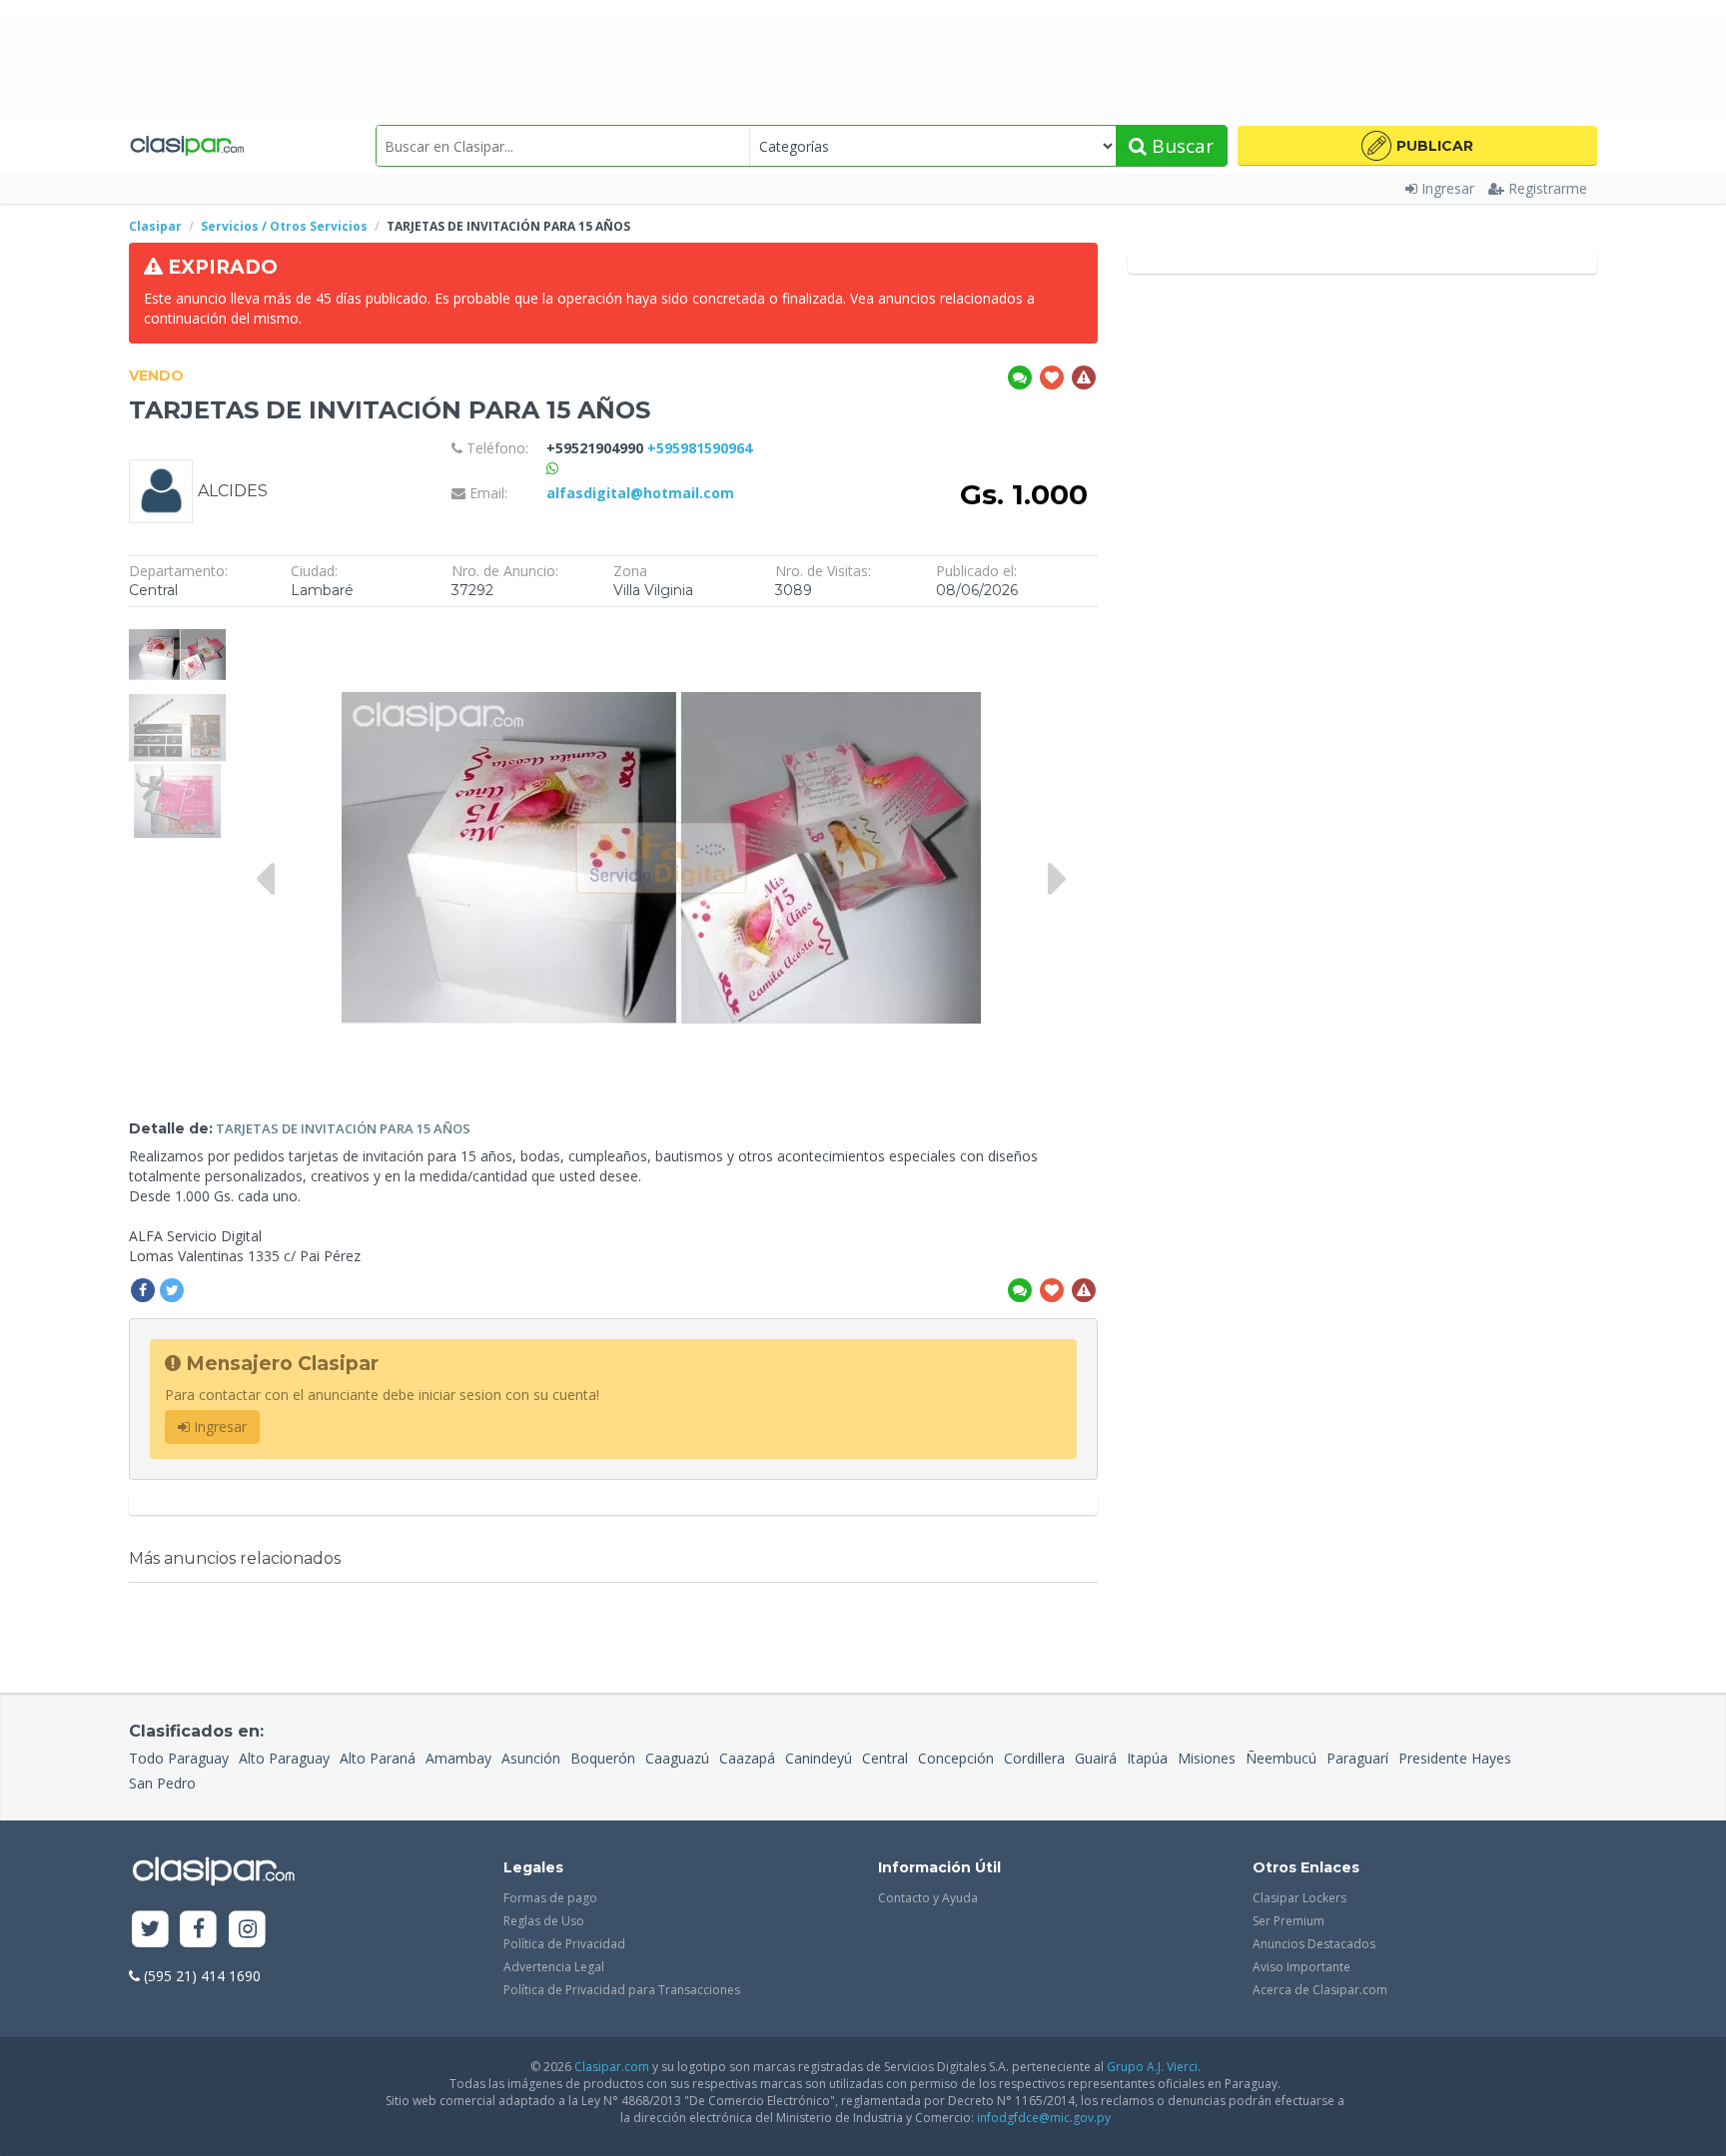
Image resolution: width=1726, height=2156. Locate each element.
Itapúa (1147, 1758)
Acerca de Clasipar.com (1320, 1990)
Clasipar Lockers (1299, 1898)
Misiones (1207, 1758)
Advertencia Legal (554, 1967)
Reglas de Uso (544, 1921)
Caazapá (747, 1758)
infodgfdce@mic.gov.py (1044, 2118)
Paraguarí (1357, 1758)
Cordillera (1034, 1758)
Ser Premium (1289, 1921)
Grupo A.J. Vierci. (1154, 2067)
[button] (1417, 146)
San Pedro (162, 1783)
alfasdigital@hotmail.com (640, 493)
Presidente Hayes (1455, 1758)
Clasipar (155, 226)
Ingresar (1448, 188)
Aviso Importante (1301, 1967)
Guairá (1096, 1758)
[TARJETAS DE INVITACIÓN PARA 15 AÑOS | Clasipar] (177, 627)
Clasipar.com (612, 2067)
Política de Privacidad (564, 1944)
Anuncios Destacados (1314, 1944)
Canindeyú (819, 1758)
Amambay (458, 1758)
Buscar (1180, 146)
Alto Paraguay (284, 1758)
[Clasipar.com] (186, 146)
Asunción (531, 1758)
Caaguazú (677, 1758)
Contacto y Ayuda (928, 1898)
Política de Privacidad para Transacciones (622, 1990)
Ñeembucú (1281, 1758)
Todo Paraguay (179, 1758)
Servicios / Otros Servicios (284, 226)
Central (885, 1758)
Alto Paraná (378, 1758)
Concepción (956, 1758)
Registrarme (1548, 188)
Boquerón (603, 1758)
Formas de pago (550, 1898)
